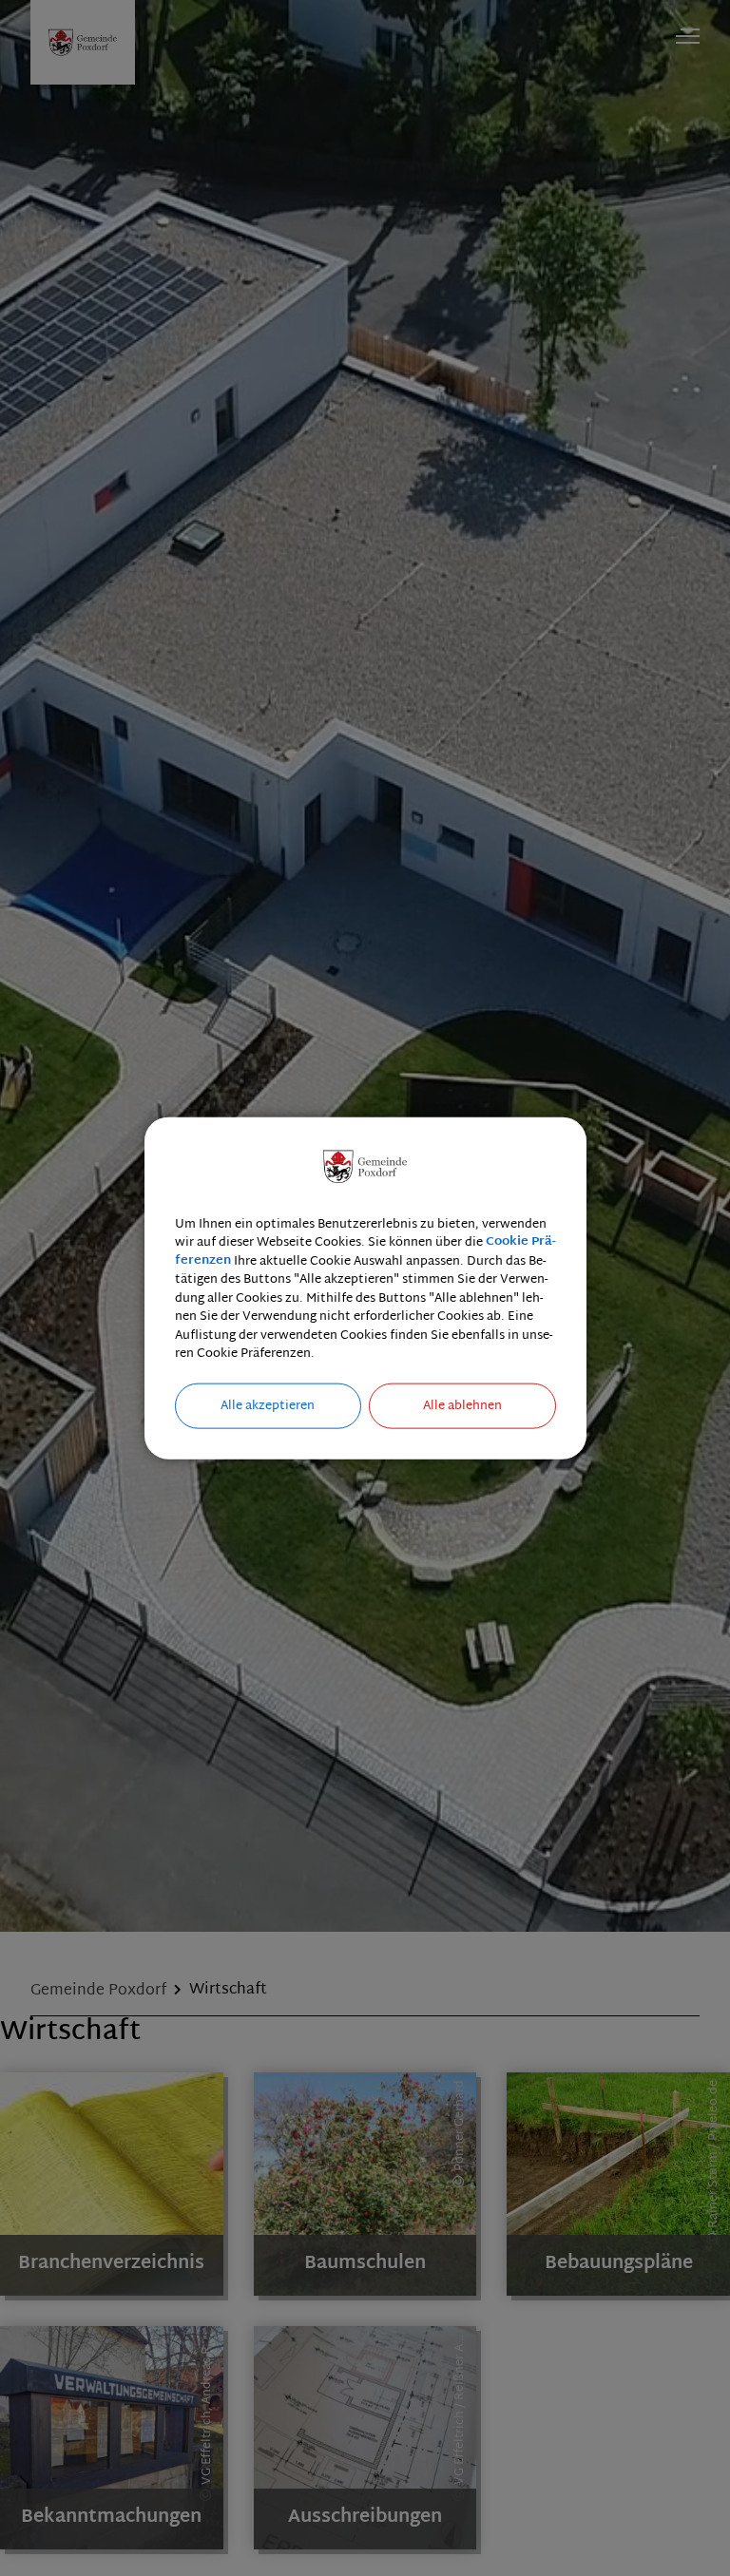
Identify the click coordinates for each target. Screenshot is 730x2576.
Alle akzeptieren (268, 1405)
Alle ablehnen (462, 1405)
